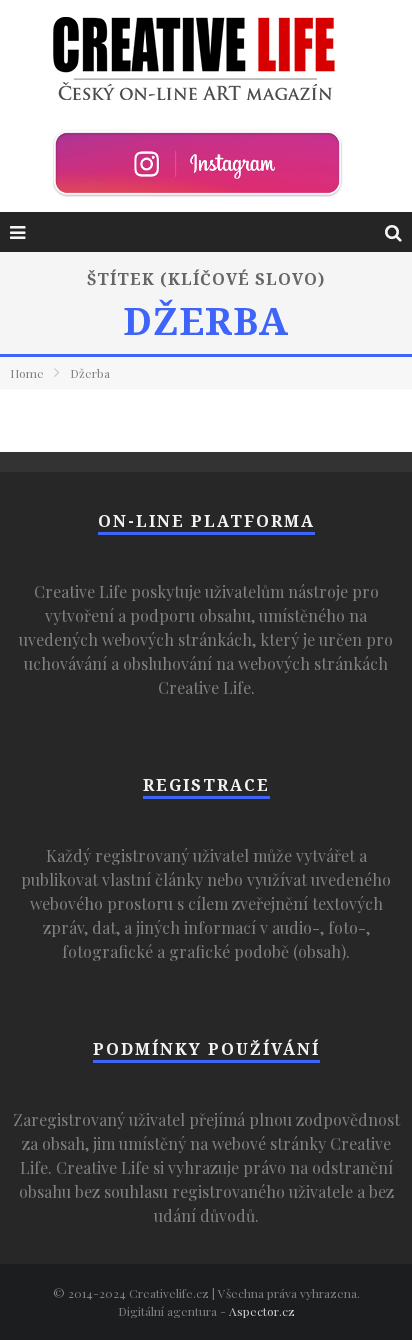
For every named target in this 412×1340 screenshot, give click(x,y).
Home (27, 373)
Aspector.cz (262, 1311)
